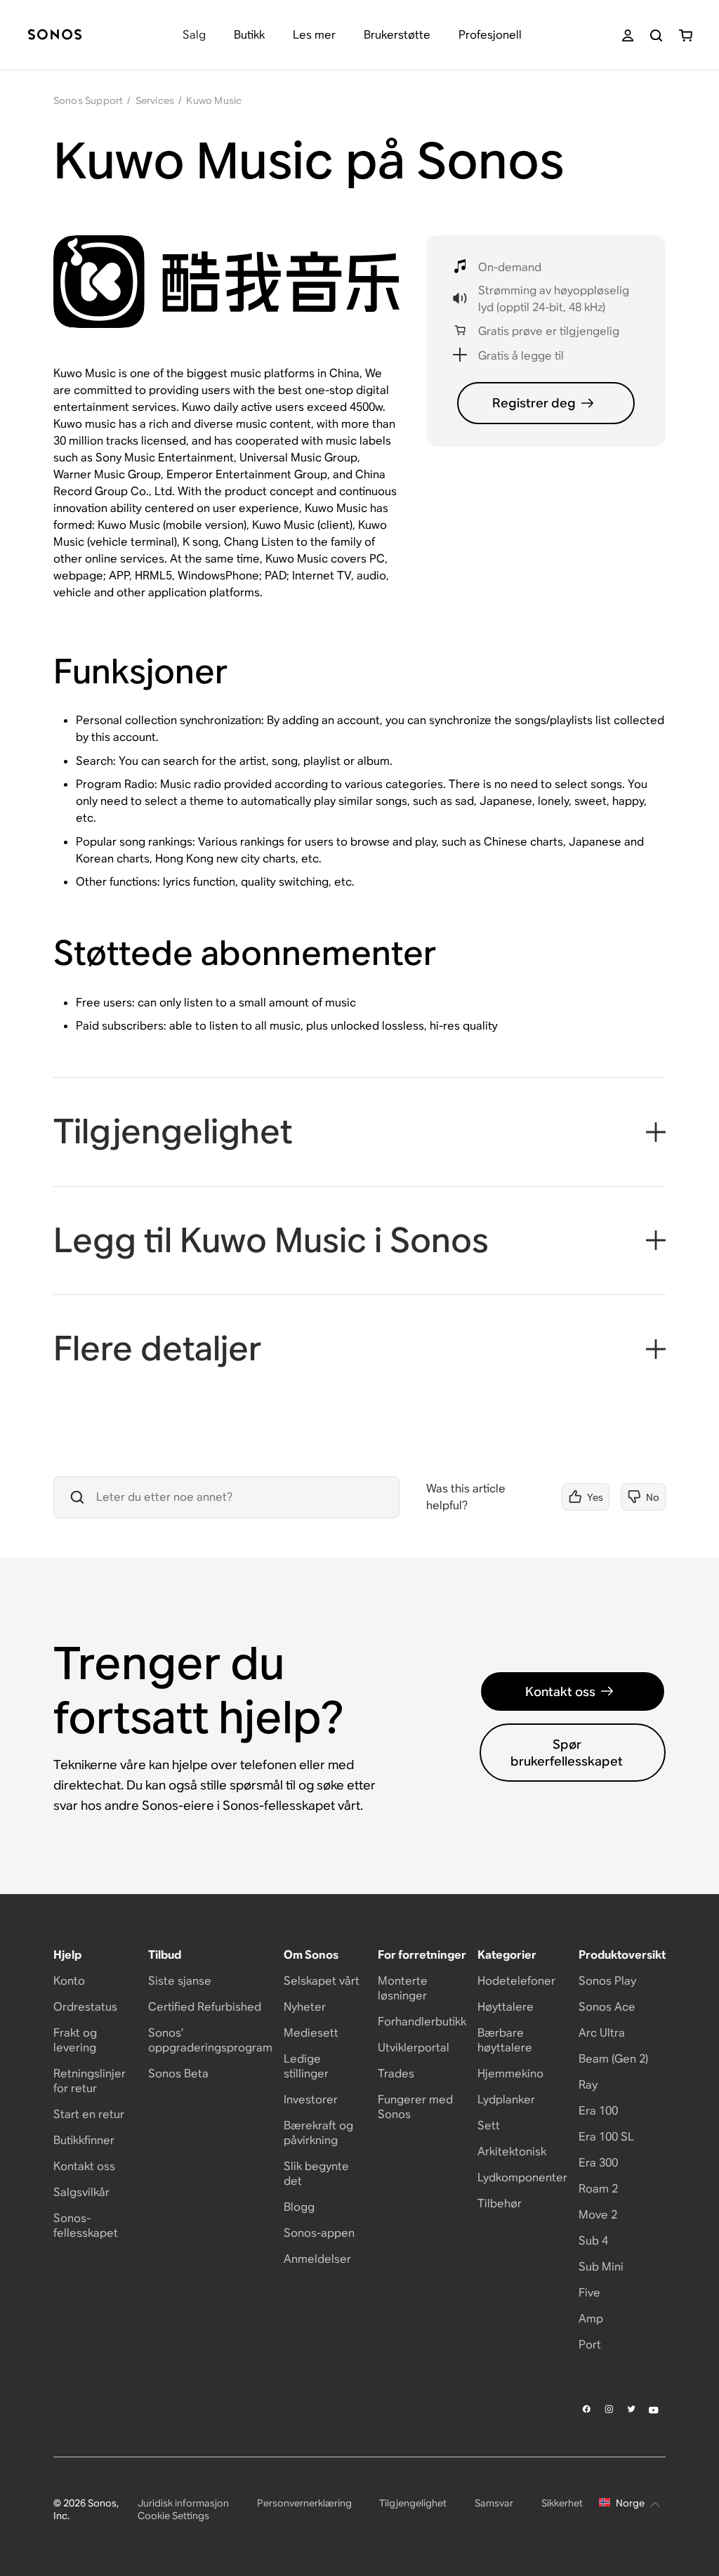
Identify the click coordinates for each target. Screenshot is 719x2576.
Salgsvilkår (81, 2192)
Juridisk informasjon (183, 2503)
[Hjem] (55, 35)
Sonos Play (607, 1981)
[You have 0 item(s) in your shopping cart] (686, 35)
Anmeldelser (317, 2259)
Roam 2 (598, 2189)
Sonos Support (88, 100)
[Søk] (656, 35)
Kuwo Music (214, 100)
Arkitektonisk (512, 2151)
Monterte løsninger (403, 1988)
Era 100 (598, 2111)
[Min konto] (628, 35)
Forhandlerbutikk (422, 2022)
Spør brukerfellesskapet (567, 1752)
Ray (588, 2085)
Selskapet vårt (322, 1981)
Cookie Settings (173, 2516)
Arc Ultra (602, 2033)
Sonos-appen (319, 2233)
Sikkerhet (562, 2503)
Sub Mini (601, 2267)
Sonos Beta (178, 2074)
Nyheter (305, 2007)
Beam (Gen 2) (613, 2059)
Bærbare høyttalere (505, 2040)
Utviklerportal (414, 2048)
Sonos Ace (607, 2007)
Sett (489, 2125)
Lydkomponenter (522, 2177)
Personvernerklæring (304, 2503)
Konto (69, 1981)
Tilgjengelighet (413, 2503)
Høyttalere (506, 2007)
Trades (396, 2074)
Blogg (299, 2207)
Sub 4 (593, 2241)
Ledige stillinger (306, 2066)
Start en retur (89, 2114)
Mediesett (311, 2033)
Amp (591, 2319)
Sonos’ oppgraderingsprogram (210, 2040)
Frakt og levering (75, 2040)
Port (590, 2345)
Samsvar (494, 2503)
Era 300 (598, 2163)
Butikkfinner (84, 2140)
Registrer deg (534, 403)
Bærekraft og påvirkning (318, 2133)
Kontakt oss (560, 1691)
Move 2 (598, 2215)
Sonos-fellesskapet (86, 2226)
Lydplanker (506, 2099)
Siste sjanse (180, 1981)
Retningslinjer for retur (90, 2081)
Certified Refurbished (205, 2007)
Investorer (311, 2099)
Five (589, 2293)
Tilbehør (500, 2203)
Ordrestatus (85, 2007)
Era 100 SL (606, 2137)
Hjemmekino (510, 2074)
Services (155, 100)
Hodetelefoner (516, 1981)
